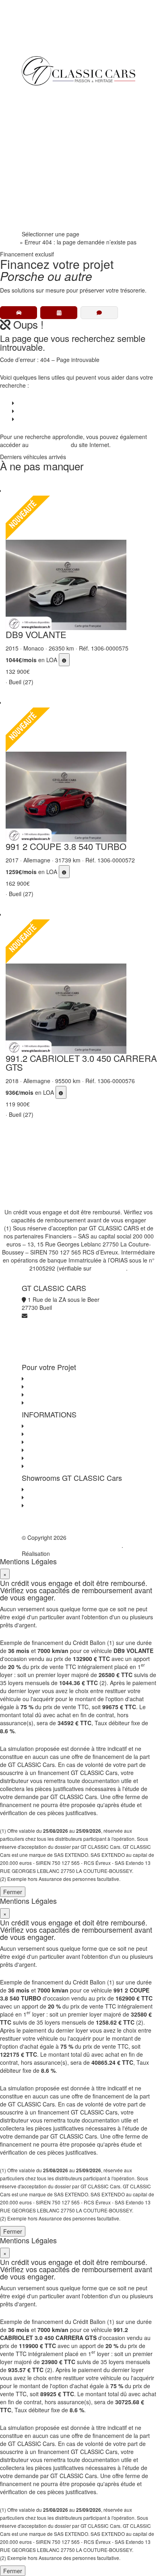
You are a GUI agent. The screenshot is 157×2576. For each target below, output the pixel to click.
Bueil (32, 1489)
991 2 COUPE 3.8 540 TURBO (66, 846)
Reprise (38, 142)
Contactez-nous (45, 1426)
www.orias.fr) (109, 1268)
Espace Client (45, 190)
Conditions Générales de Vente (65, 1434)
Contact (26, 419)
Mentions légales (47, 1458)
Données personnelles (54, 1442)
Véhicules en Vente (52, 110)
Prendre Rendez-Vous (56, 222)
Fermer (13, 1892)
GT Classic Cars (57, 94)
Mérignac (37, 1497)
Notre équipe (44, 174)
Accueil (9, 242)
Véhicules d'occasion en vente (64, 1378)
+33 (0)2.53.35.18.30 (49, 36)
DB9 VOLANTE (36, 634)
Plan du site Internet (51, 1466)
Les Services (42, 1387)
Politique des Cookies (53, 1450)
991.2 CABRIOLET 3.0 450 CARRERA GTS (81, 1062)
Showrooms (43, 158)
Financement (44, 126)
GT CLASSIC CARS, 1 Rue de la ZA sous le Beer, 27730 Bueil (73, 1541)
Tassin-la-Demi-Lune (52, 1505)
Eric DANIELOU (71, 1553)
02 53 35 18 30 (47, 206)
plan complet (52, 445)
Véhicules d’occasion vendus (52, 411)
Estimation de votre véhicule (61, 1403)
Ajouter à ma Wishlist (14, 484)
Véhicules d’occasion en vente (54, 403)
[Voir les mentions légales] (64, 660)
